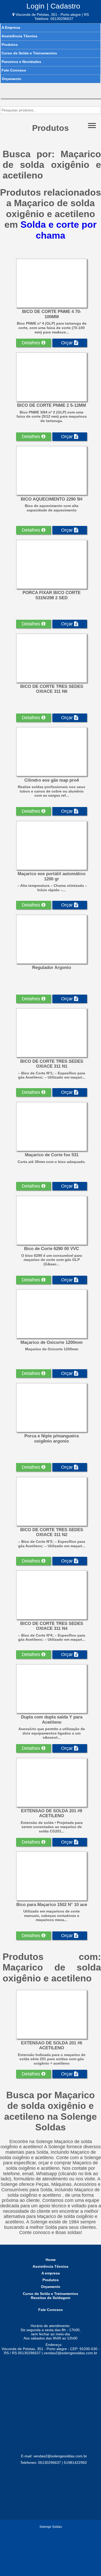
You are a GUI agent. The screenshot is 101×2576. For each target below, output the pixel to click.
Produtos (10, 45)
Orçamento (12, 79)
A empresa (51, 2273)
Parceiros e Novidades (21, 62)
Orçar (68, 343)
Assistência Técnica (19, 36)
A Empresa (11, 27)
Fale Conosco (14, 70)
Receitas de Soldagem (51, 2298)
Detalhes (32, 343)
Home (51, 2260)
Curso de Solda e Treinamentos (29, 53)
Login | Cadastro (53, 6)
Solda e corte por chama (59, 230)
